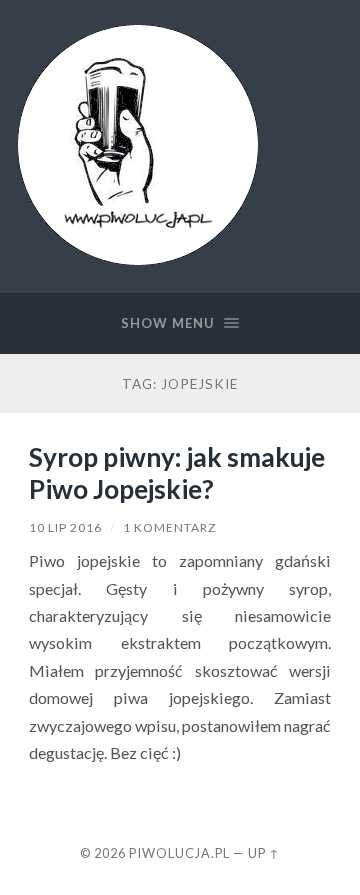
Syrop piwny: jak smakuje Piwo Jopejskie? (177, 473)
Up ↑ (264, 853)
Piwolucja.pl (179, 853)
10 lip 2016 (65, 527)
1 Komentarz (169, 527)
